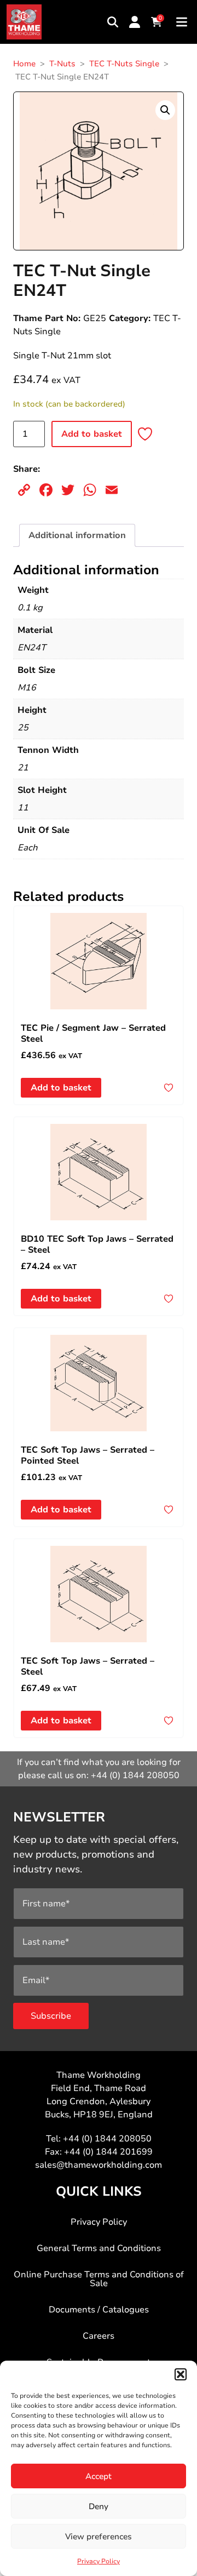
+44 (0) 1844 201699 (108, 2152)
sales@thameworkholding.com (99, 2165)
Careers (99, 2336)
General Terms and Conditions (99, 2248)
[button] (181, 2374)
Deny (99, 2506)
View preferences (99, 2537)
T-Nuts (62, 64)
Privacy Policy (99, 2561)
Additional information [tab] (77, 535)
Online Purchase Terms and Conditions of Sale (99, 2279)
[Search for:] (113, 22)
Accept (99, 2476)
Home (24, 64)
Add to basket (92, 434)
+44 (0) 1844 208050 (135, 1775)
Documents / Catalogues (99, 2310)
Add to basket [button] (61, 1088)
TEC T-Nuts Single (124, 64)
